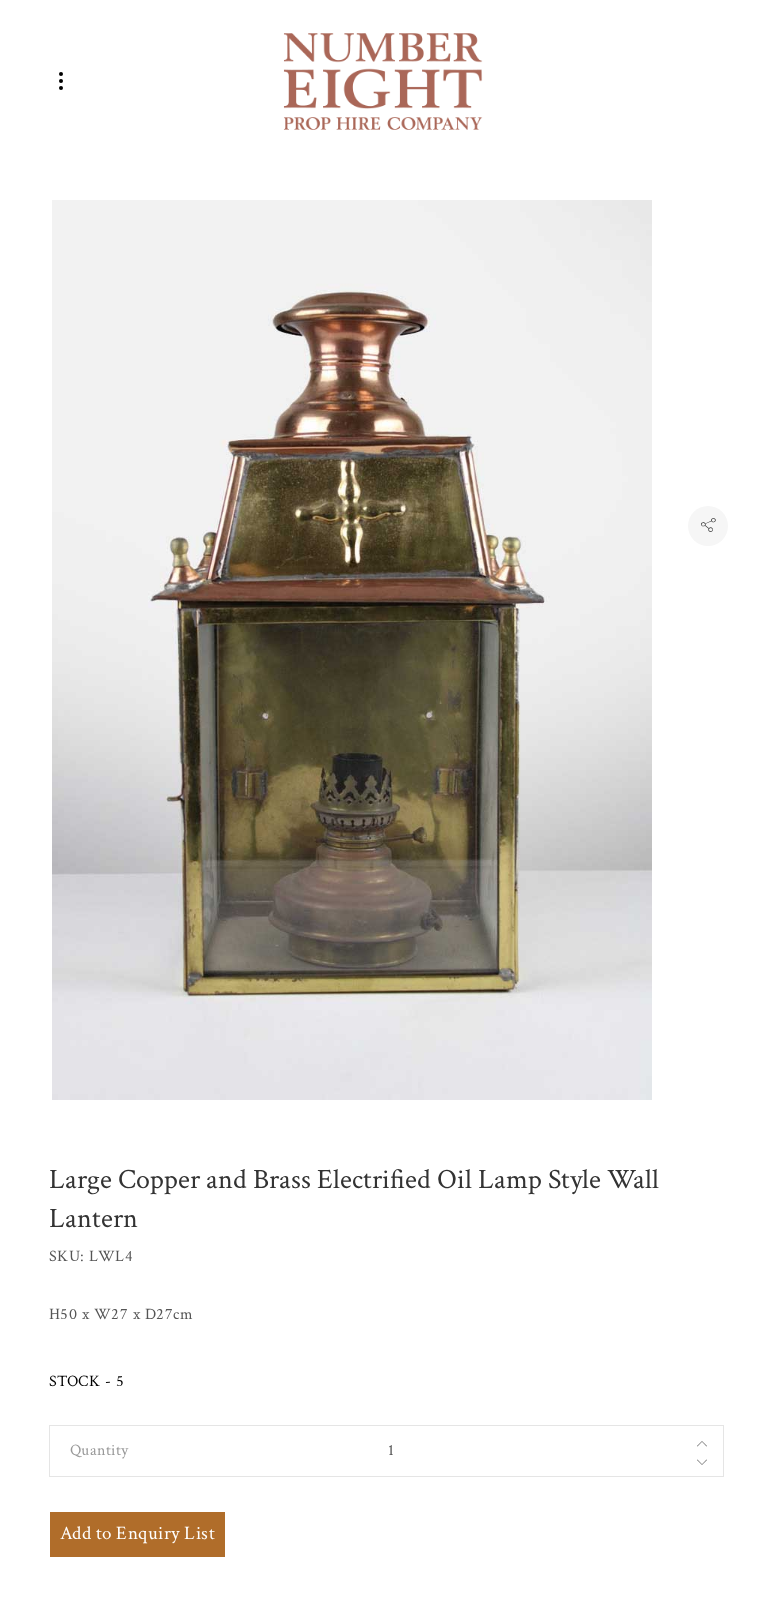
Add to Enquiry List (137, 1533)
